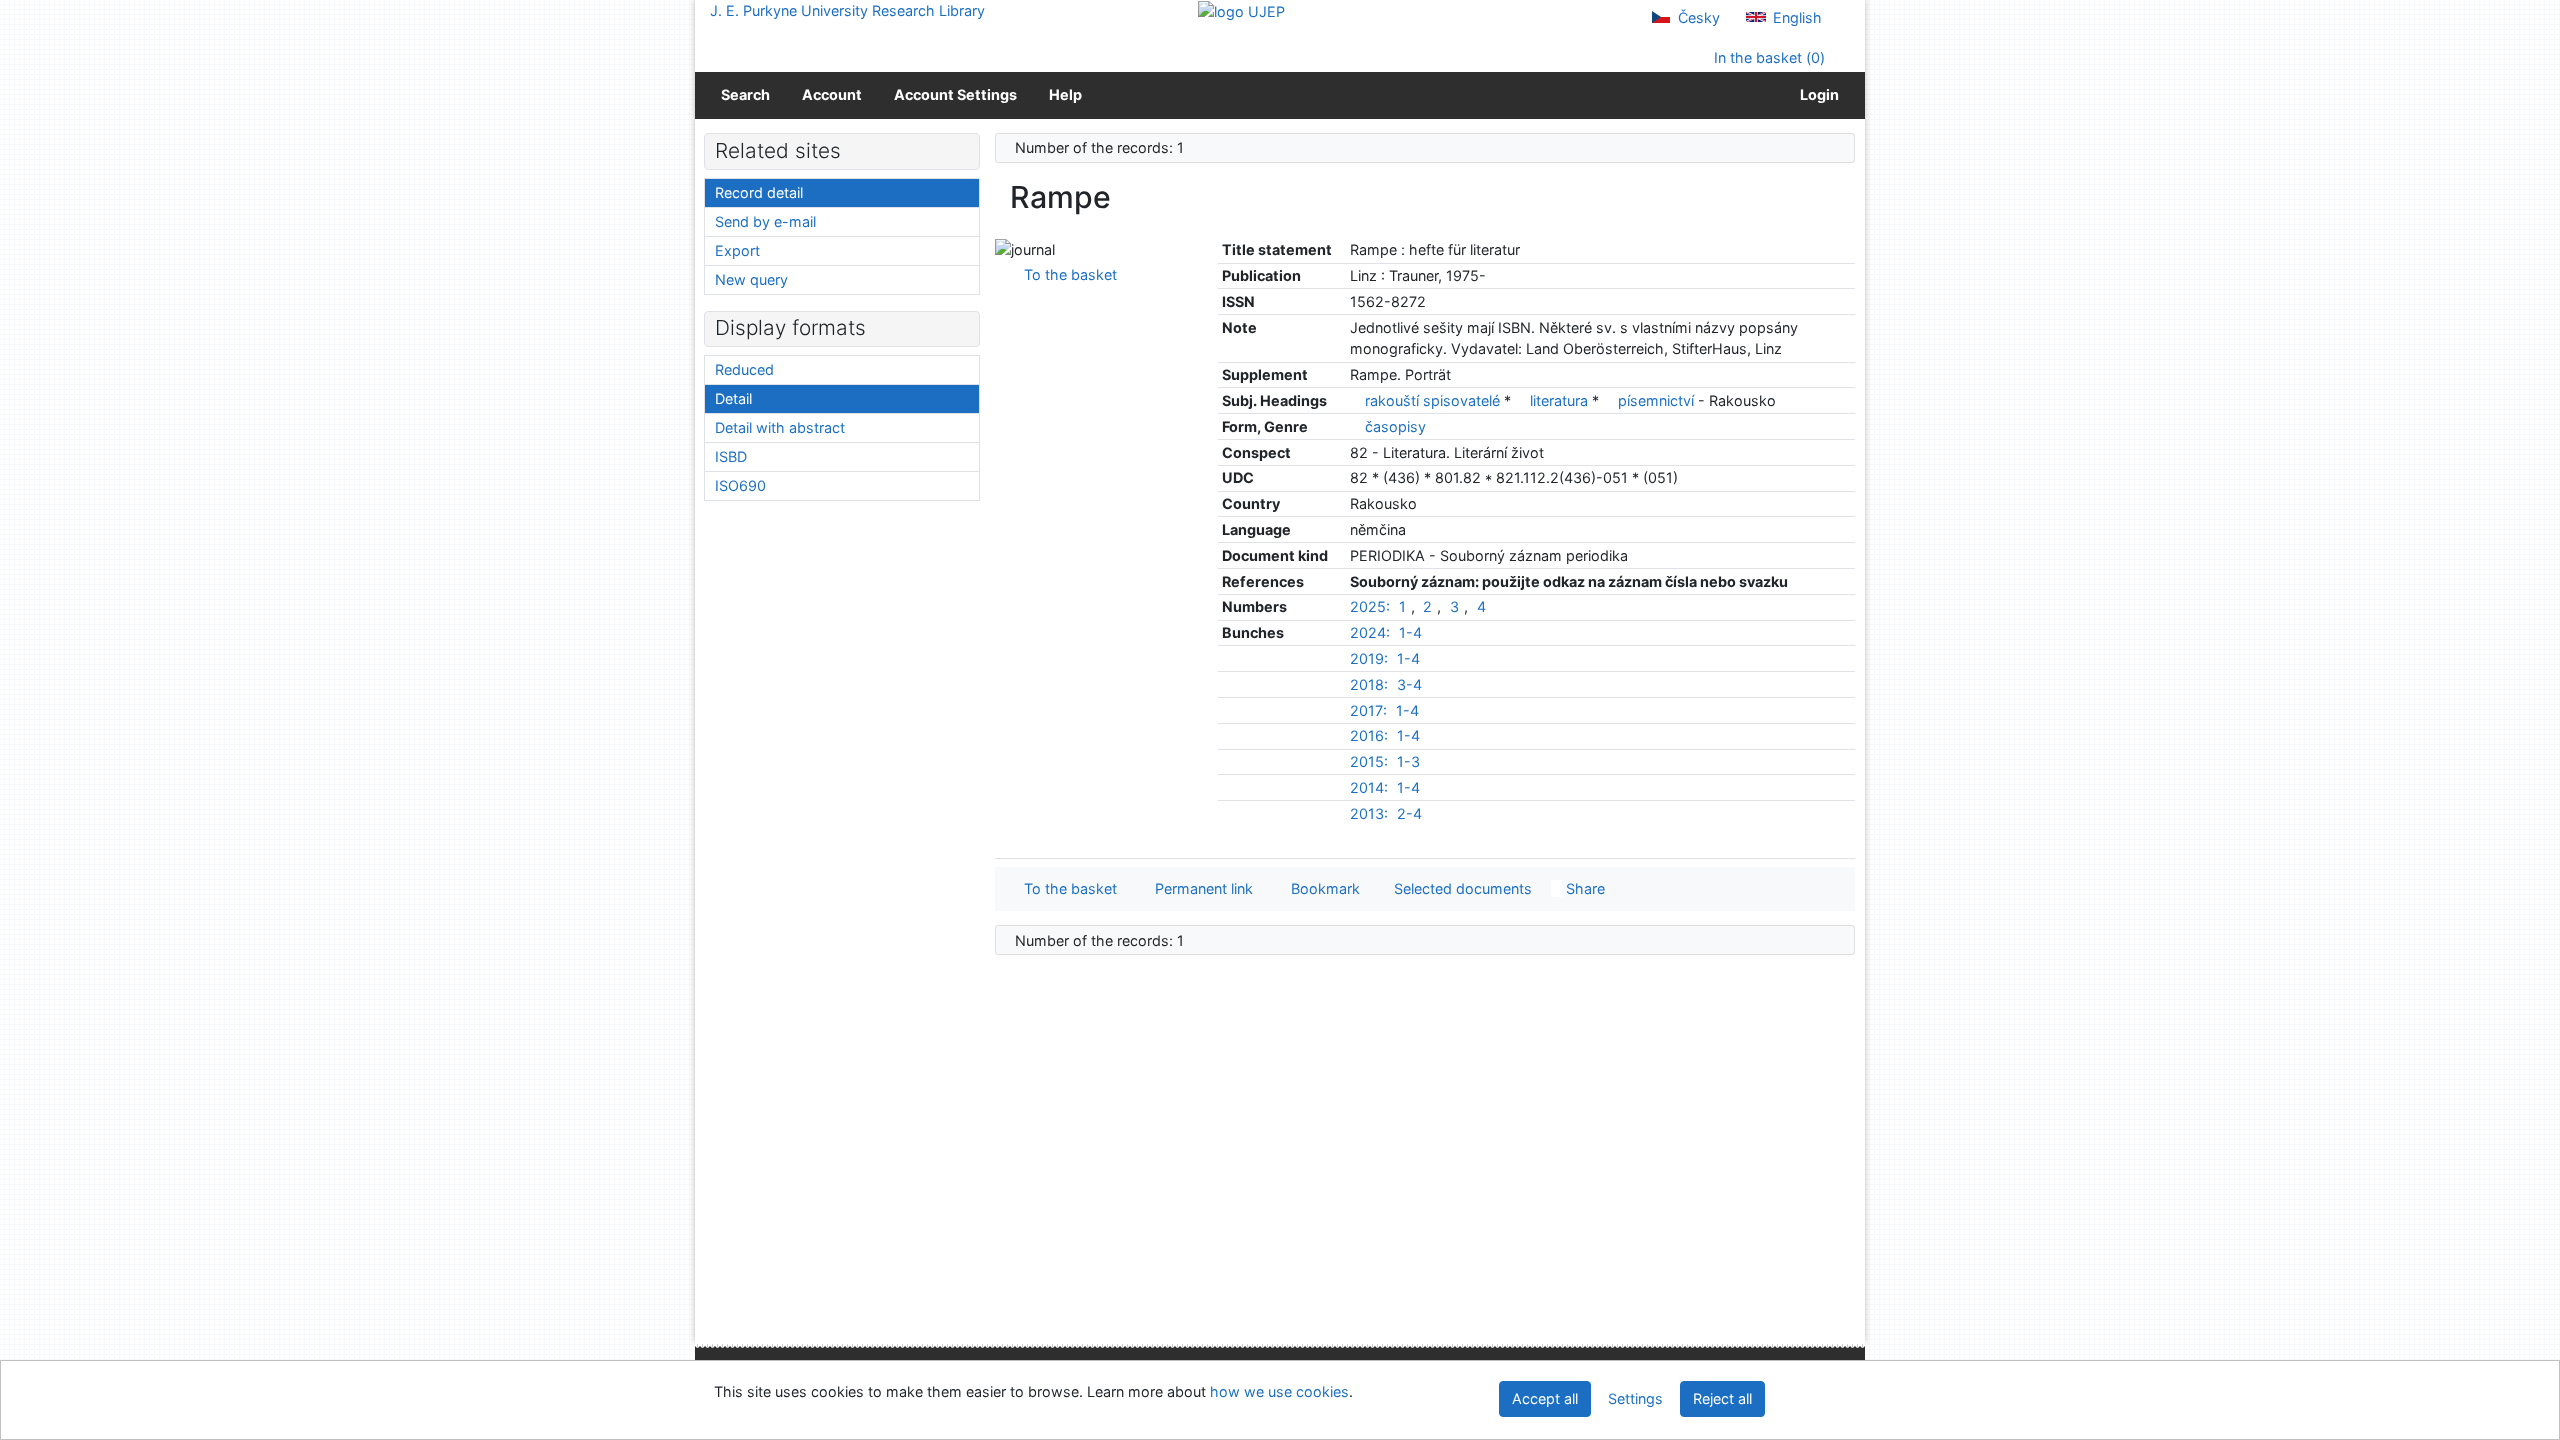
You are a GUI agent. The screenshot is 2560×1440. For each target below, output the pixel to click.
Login (1816, 94)
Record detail (759, 192)
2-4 (1409, 813)
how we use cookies (1279, 1391)
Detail (733, 398)
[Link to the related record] (1355, 400)
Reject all (1722, 1398)
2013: (1369, 813)
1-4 (1410, 632)
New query (751, 279)
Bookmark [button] (1321, 888)
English (1795, 17)
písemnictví (1658, 400)
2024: (1370, 632)
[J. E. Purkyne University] (1241, 10)
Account (832, 94)
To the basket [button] (1066, 888)
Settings (1635, 1398)
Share (1583, 888)
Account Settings (955, 94)
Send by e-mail (765, 221)
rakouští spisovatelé (1434, 400)
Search (745, 94)
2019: (1369, 658)
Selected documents (1461, 888)
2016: (1369, 735)
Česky (1697, 17)
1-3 (1408, 761)
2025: (1370, 606)
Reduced (744, 369)
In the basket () (1767, 57)
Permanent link (1200, 888)
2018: (1369, 684)
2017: (1368, 710)
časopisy (1395, 426)
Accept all (1545, 1398)
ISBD (731, 456)
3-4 (1409, 684)
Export (737, 250)
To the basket (1066, 274)
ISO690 (740, 485)
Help (1065, 94)
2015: (1369, 761)
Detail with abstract (780, 427)
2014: (1369, 787)
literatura (1561, 400)
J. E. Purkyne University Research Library (847, 10)
